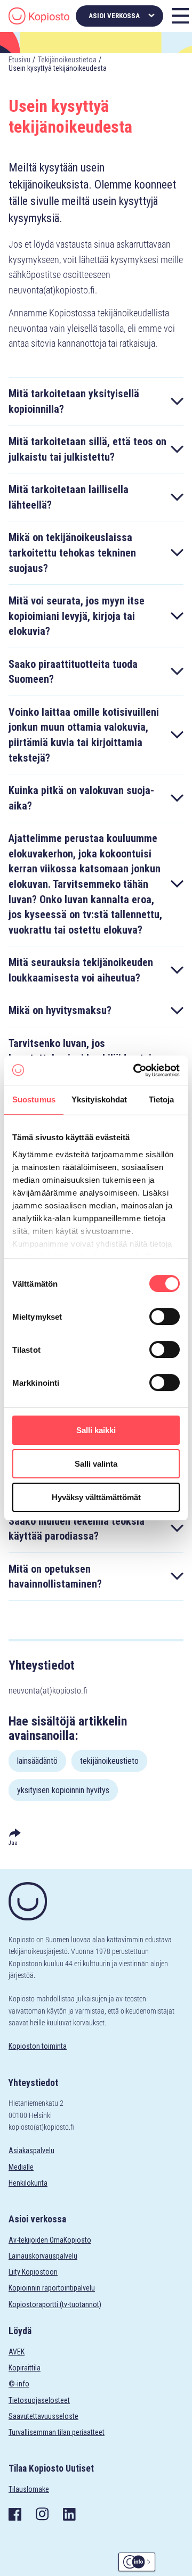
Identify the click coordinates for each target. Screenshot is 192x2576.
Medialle (21, 2167)
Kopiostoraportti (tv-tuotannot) (55, 2304)
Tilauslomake (29, 2489)
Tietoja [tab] (162, 1099)
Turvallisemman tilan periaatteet (57, 2432)
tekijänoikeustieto (109, 1761)
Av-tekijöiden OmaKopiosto (50, 2240)
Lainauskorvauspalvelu (43, 2256)
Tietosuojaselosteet (39, 2400)
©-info (19, 2384)
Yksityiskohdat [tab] (99, 1099)
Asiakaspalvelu (31, 2150)
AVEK (17, 2352)
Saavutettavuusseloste (43, 2416)
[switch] (165, 1316)
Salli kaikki (96, 1430)
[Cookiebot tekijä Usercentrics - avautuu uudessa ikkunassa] (135, 1070)
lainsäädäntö (37, 1761)
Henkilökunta (28, 2183)
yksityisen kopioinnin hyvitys (63, 1790)
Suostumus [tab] (34, 1099)
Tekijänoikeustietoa (67, 60)
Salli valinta (96, 1464)
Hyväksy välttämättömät (96, 1497)
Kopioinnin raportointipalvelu (52, 2288)
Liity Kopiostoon (33, 2272)
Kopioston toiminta (38, 2046)
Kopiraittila (25, 2368)
